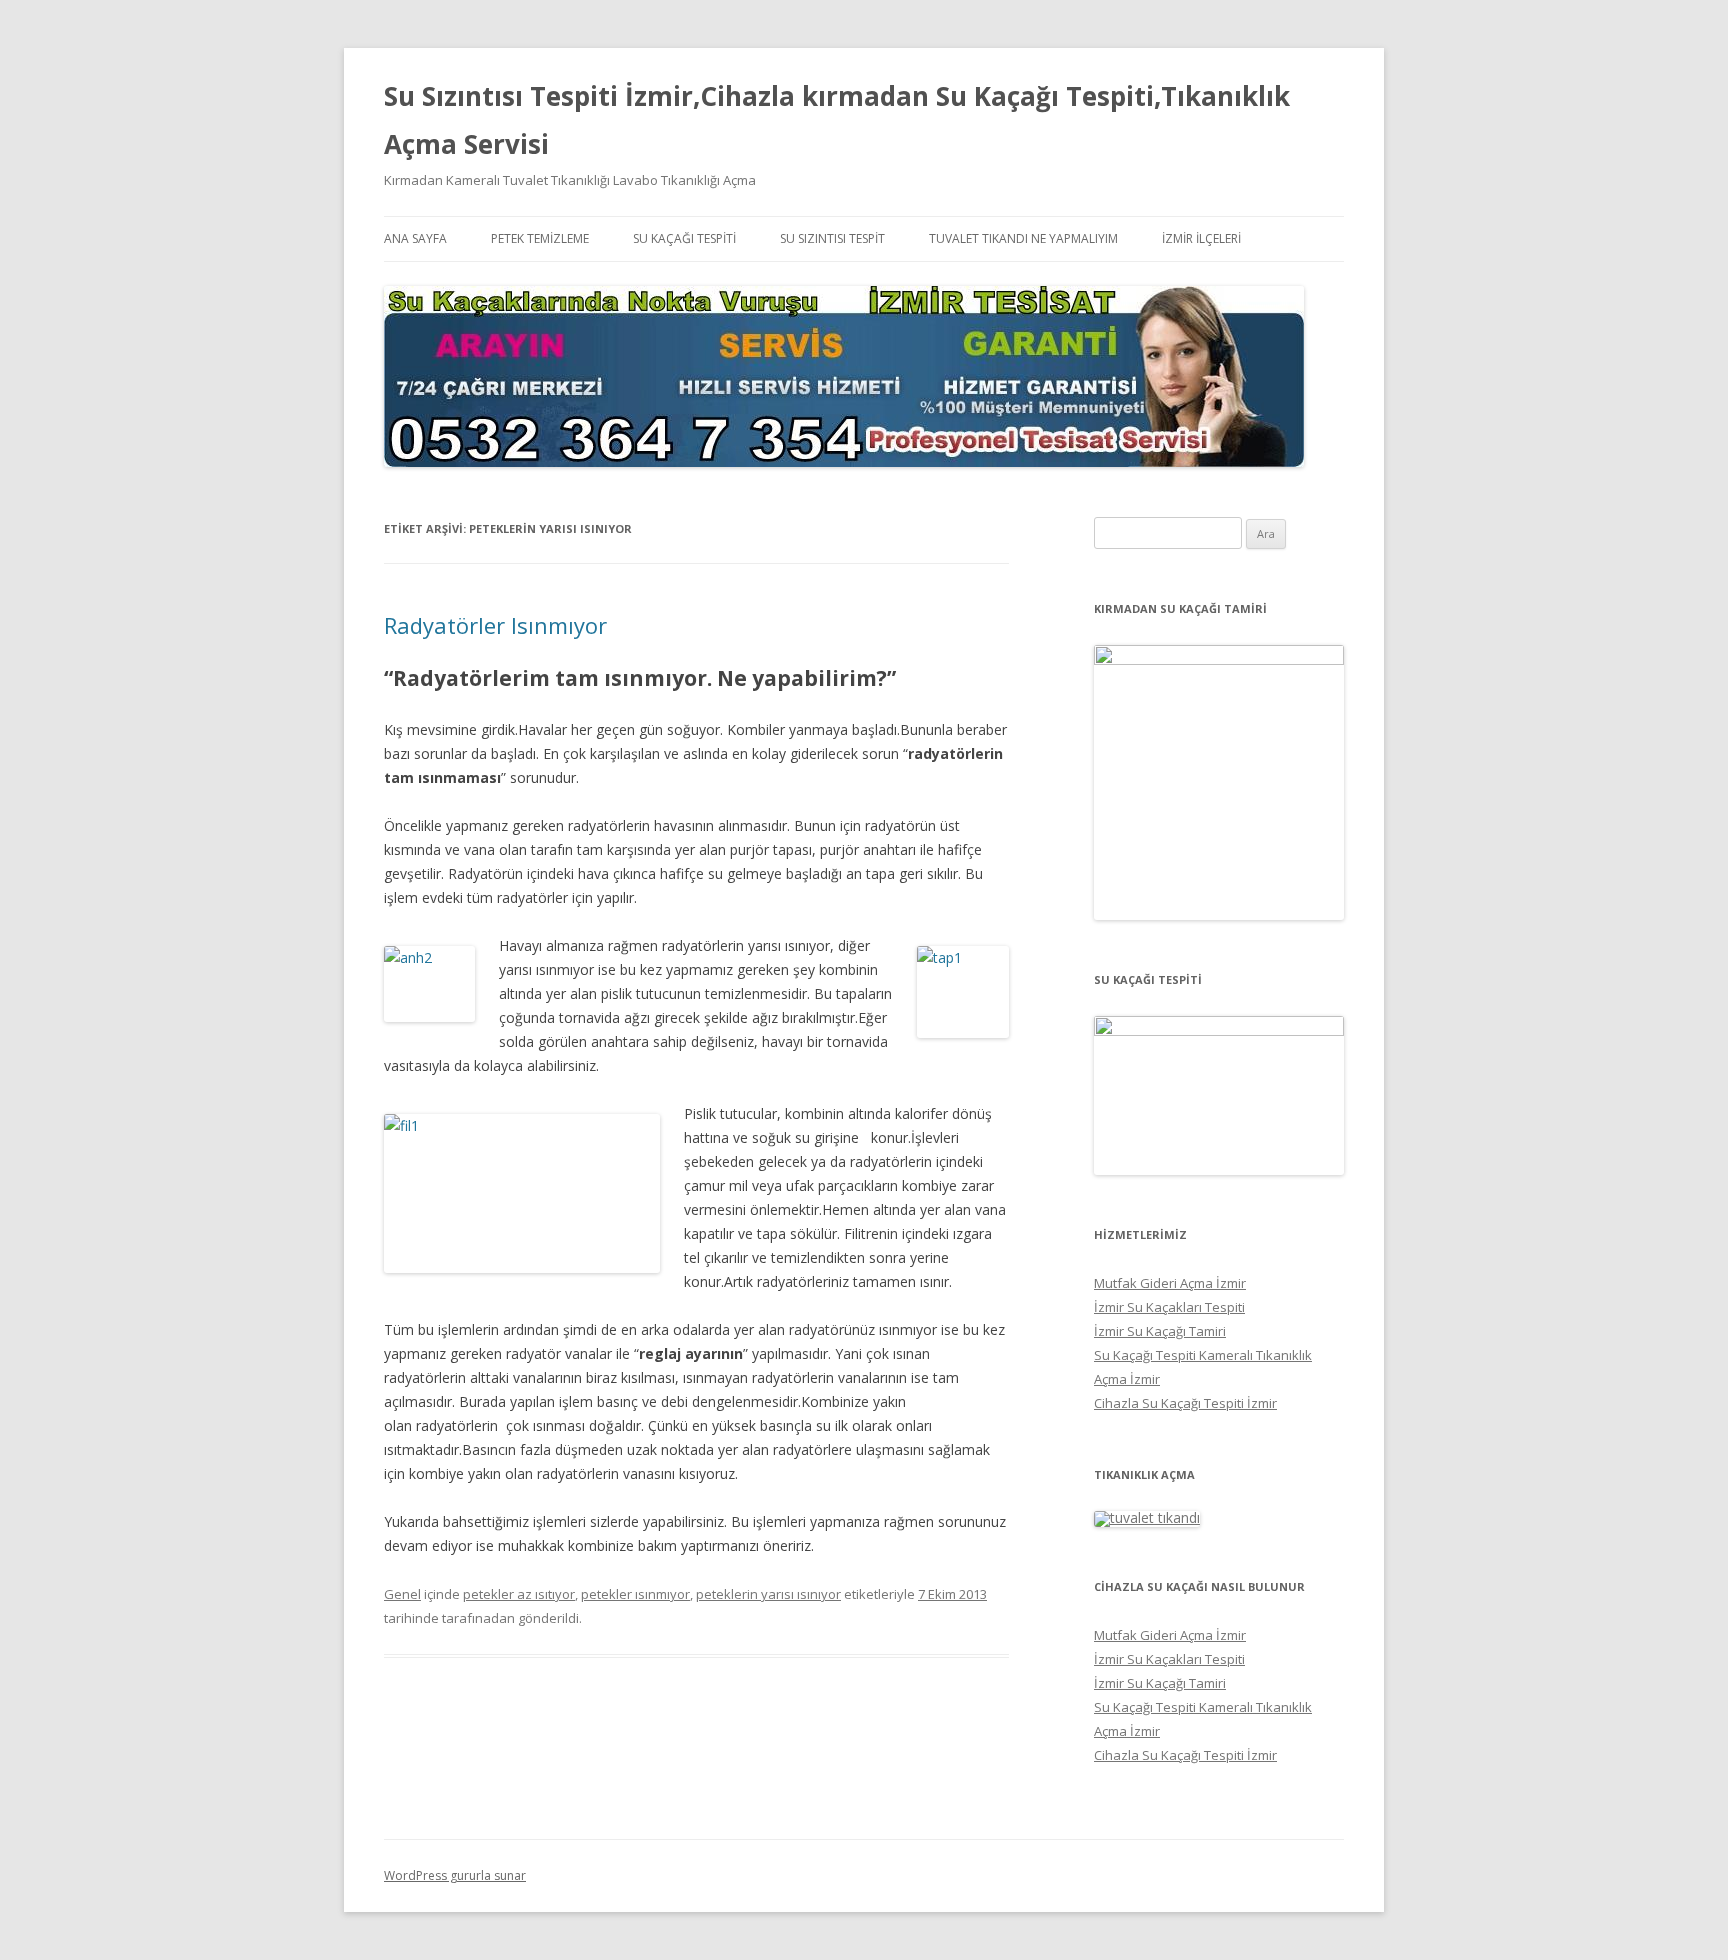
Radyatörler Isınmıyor (495, 625)
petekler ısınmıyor (635, 1594)
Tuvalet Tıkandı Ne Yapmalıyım (1023, 238)
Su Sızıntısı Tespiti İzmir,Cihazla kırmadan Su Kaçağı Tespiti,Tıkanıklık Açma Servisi (837, 120)
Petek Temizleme (540, 238)
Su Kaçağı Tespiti (684, 238)
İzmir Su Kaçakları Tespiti (1169, 1307)
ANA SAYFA (415, 238)
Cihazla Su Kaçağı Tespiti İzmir (1185, 1403)
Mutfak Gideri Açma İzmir (1170, 1283)
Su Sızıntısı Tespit (832, 238)
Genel (402, 1594)
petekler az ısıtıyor (519, 1594)
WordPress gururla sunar (455, 1875)
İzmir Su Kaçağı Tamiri (1160, 1331)
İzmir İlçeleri (1201, 238)
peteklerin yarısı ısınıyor (768, 1594)
